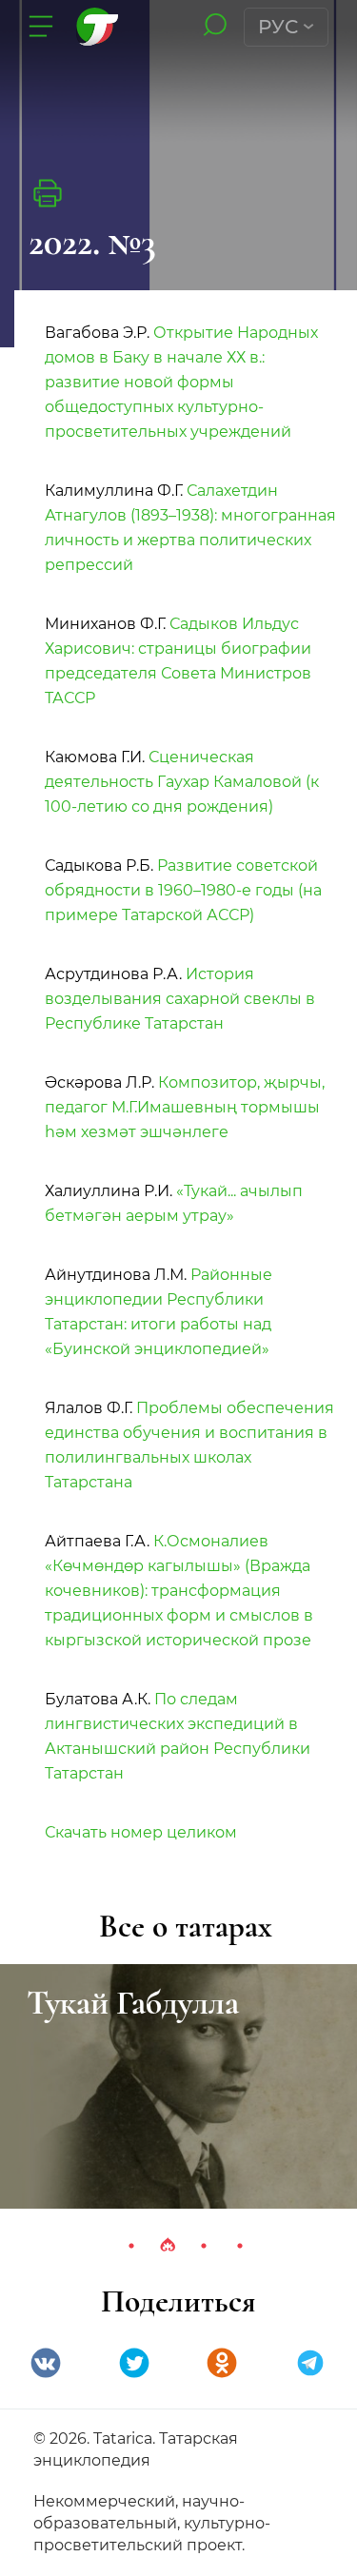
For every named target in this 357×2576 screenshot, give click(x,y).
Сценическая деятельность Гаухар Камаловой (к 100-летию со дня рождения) (182, 782)
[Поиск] (215, 26)
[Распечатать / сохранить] (48, 193)
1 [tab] (131, 2246)
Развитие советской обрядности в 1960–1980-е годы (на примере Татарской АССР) (183, 890)
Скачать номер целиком (141, 1832)
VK (46, 2363)
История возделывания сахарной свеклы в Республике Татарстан (180, 999)
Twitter (134, 2363)
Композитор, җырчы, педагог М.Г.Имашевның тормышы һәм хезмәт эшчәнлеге (185, 1107)
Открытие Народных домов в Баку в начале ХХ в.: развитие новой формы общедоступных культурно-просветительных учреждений (181, 382)
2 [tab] (168, 2246)
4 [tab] (240, 2246)
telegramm (310, 2363)
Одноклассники (222, 2363)
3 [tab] (204, 2246)
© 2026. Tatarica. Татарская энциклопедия (136, 2449)
